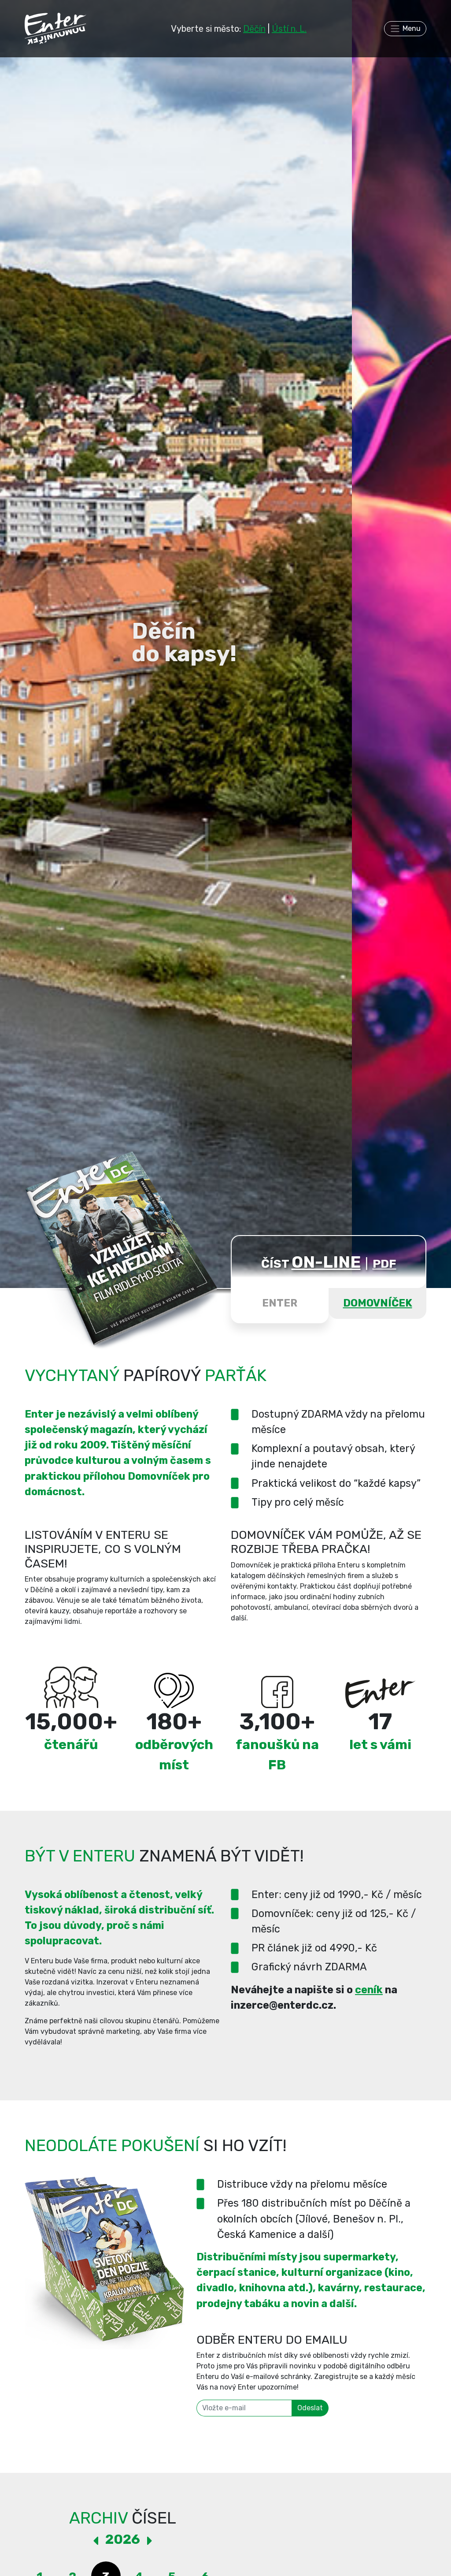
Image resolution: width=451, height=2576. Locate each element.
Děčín (254, 29)
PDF (384, 1264)
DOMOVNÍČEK (378, 1303)
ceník (369, 1990)
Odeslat (310, 2408)
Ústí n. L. (289, 29)
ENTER (280, 1303)
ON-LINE (326, 1262)
